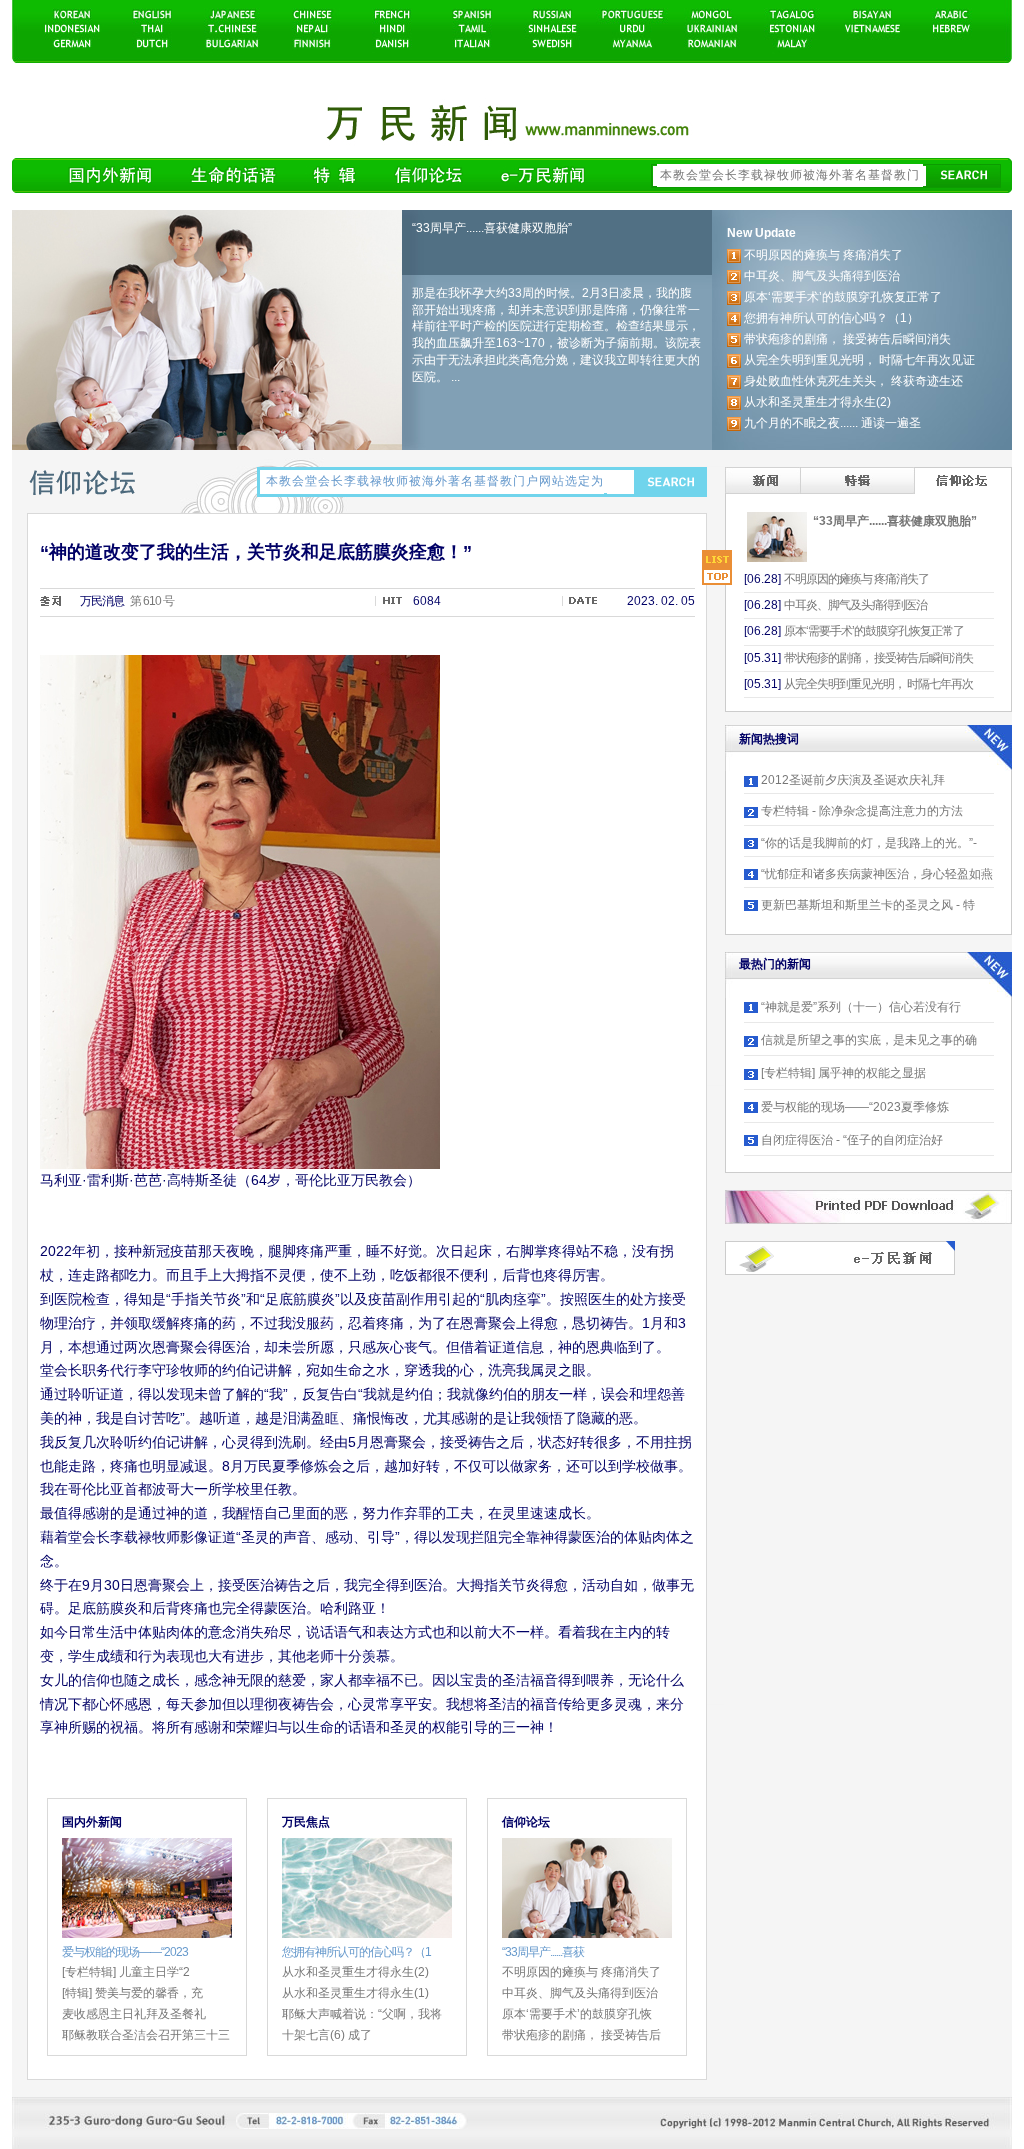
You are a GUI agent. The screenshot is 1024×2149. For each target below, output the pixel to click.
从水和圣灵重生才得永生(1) (355, 1993)
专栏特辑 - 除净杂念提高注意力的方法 (862, 811)
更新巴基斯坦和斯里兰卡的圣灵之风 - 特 (868, 905)
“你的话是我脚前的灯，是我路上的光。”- (869, 843)
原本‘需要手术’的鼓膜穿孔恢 (577, 2014)
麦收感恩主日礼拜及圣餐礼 (134, 2014)
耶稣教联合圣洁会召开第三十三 (146, 2035)
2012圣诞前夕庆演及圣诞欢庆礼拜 (853, 780)
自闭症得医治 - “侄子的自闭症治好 (852, 1140)
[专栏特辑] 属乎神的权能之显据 (843, 1073)
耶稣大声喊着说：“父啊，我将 (362, 2014)
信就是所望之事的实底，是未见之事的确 (869, 1040)
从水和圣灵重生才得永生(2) (355, 1972)
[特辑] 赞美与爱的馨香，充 (132, 1993)
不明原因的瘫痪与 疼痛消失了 (581, 1972)
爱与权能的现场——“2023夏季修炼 (855, 1107)
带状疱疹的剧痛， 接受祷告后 (581, 2035)
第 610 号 (152, 601)
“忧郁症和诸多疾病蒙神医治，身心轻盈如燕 (877, 874)
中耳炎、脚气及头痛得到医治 (580, 1993)
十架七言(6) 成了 (327, 2035)
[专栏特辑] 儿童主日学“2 (126, 1972)
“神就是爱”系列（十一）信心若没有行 (861, 1007)
